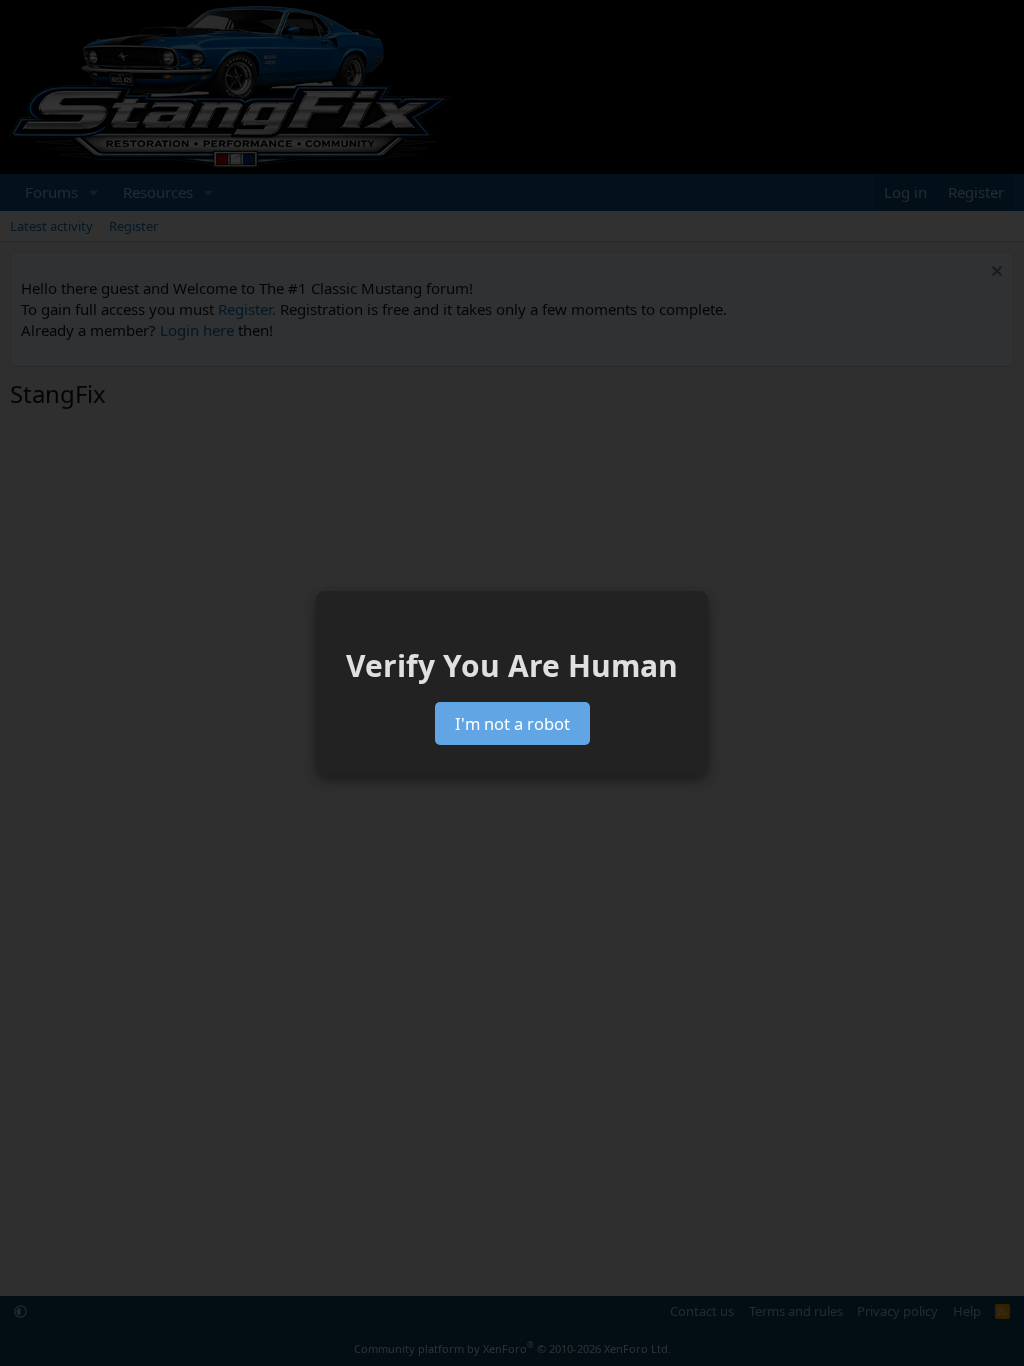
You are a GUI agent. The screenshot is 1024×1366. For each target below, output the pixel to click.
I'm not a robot (512, 723)
